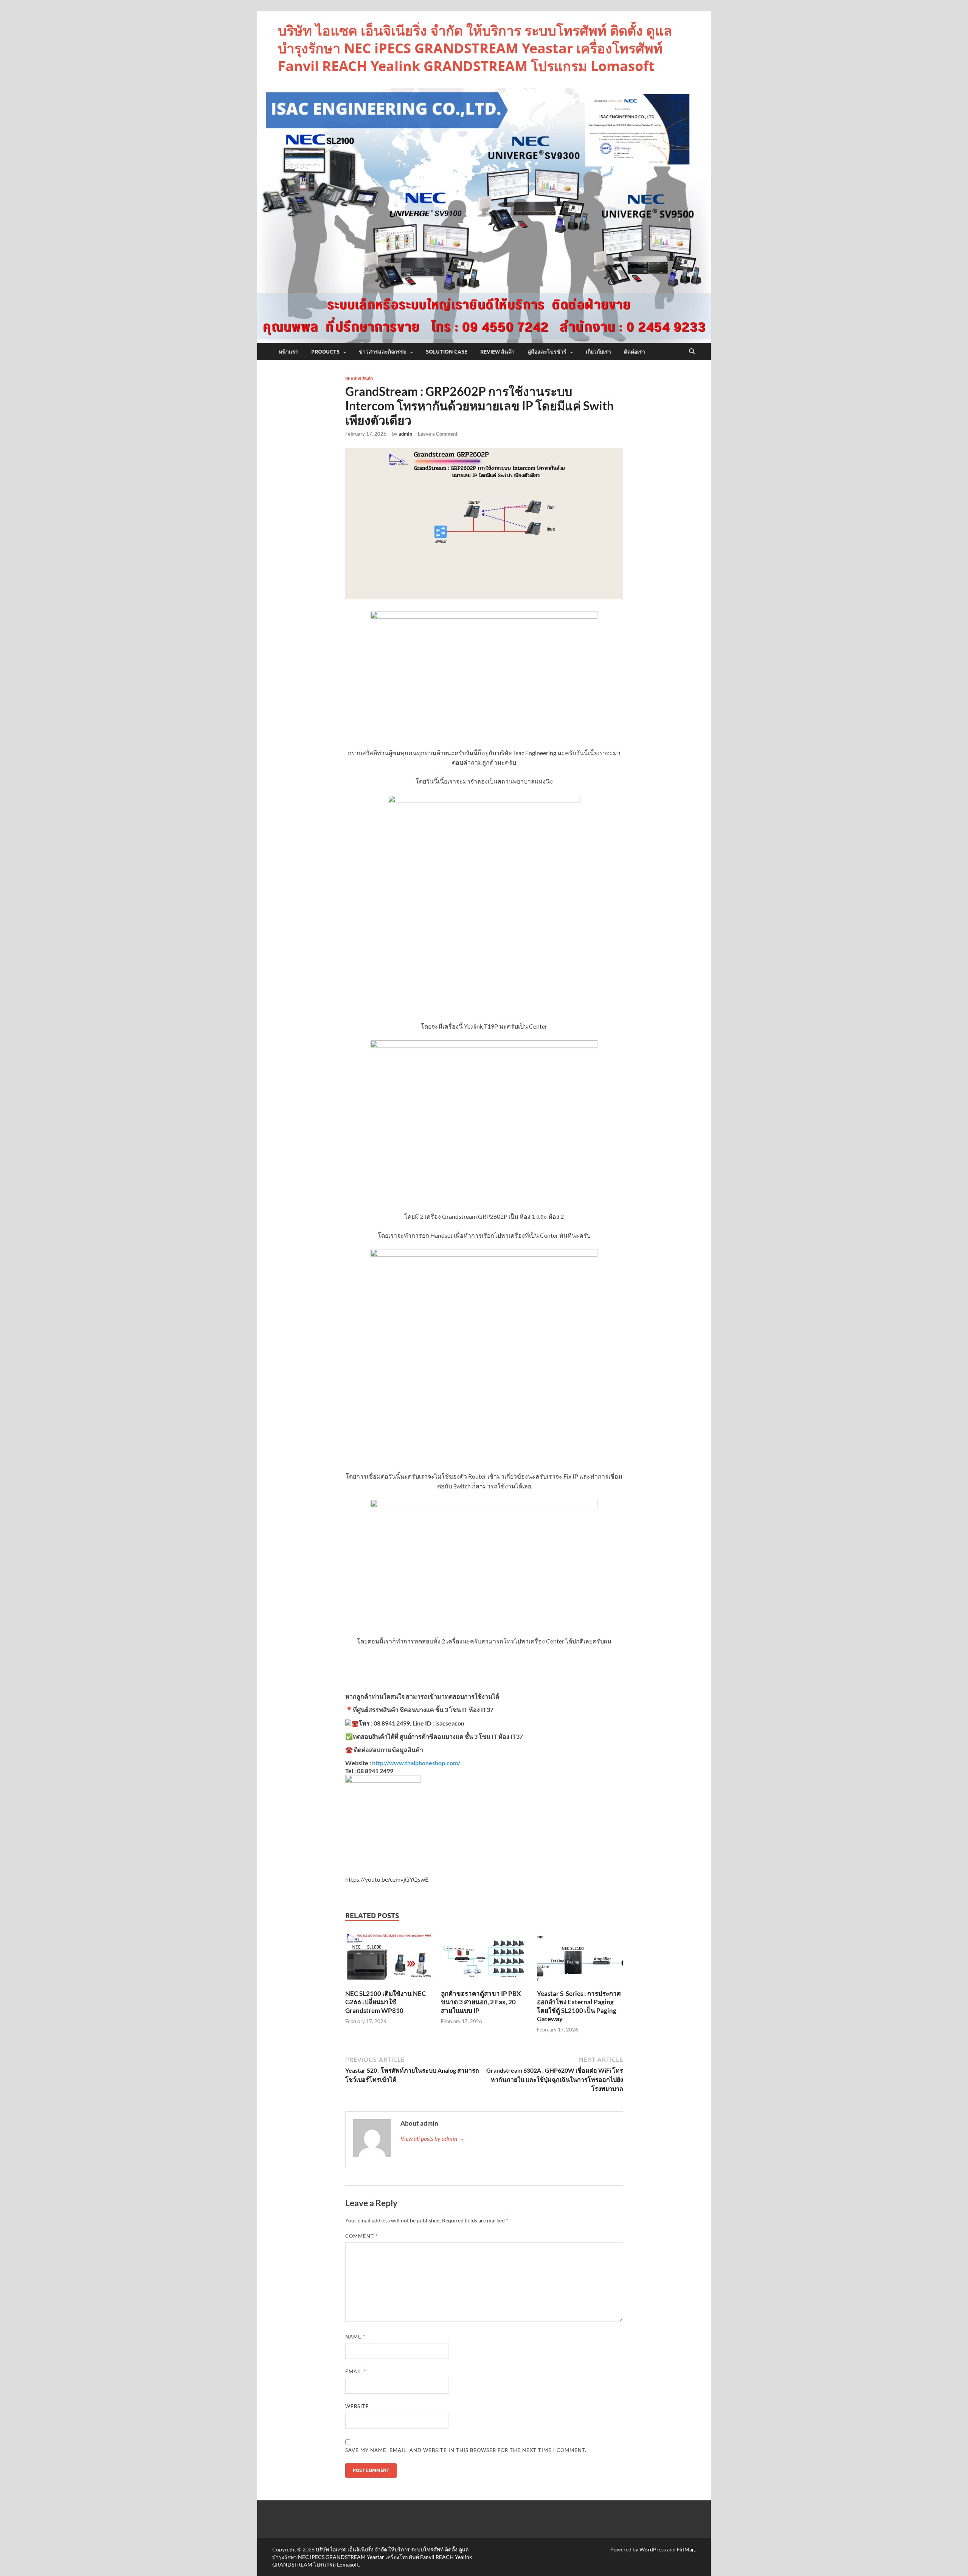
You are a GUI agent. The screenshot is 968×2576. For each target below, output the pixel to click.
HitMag (686, 2549)
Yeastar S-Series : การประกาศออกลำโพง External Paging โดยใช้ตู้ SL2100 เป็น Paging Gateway (579, 2006)
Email (356, 2371)
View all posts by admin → (432, 2138)
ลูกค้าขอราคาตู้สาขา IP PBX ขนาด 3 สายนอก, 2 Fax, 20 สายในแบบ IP (481, 2002)
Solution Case (447, 352)
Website (357, 2406)
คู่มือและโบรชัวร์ (547, 352)
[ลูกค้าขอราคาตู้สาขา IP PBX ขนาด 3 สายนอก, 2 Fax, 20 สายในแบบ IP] (484, 1959)
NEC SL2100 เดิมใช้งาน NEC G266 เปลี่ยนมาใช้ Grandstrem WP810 (385, 2002)
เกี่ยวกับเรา (598, 352)
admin (405, 434)
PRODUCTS (325, 352)
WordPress (653, 2549)
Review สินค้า (497, 352)
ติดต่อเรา (634, 352)
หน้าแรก (289, 352)
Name (355, 2337)
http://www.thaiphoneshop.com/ (416, 1763)
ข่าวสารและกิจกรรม (383, 352)
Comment (361, 2236)
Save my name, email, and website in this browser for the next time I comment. (466, 2450)
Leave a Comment (438, 434)
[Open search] (692, 352)
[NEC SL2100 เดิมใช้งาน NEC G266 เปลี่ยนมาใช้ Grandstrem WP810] (388, 1959)
